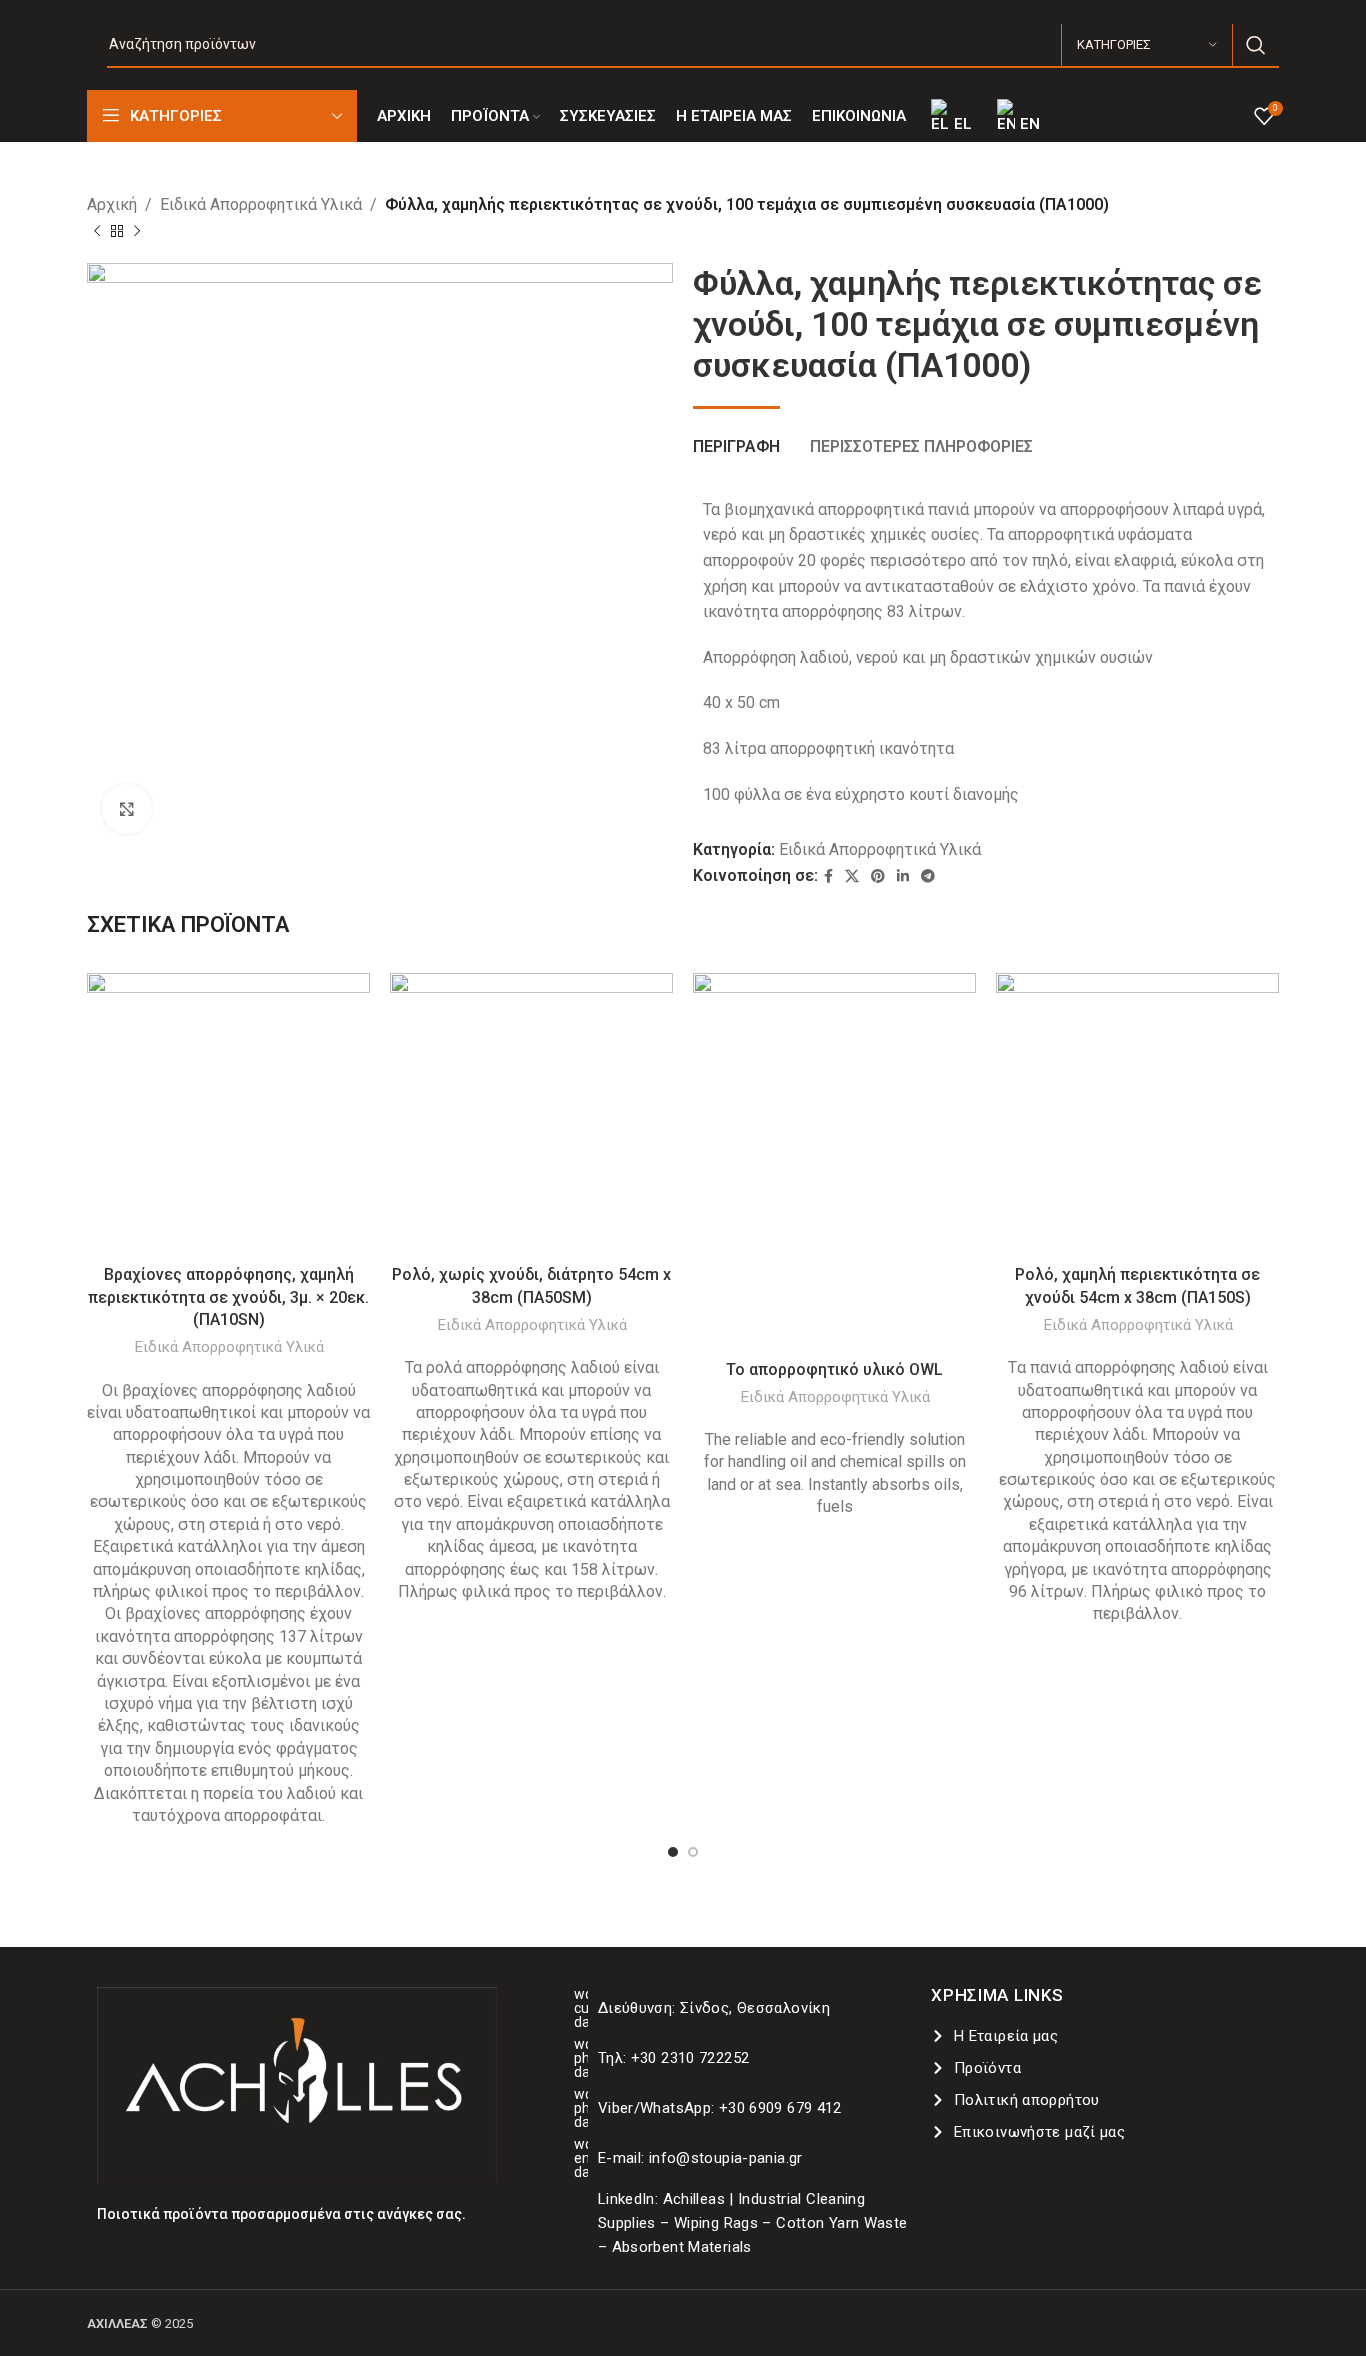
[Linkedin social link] (903, 876)
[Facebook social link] (828, 876)
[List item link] (743, 2008)
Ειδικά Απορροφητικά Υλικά (261, 204)
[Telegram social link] (928, 876)
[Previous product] (97, 231)
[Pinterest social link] (878, 876)
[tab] (736, 436)
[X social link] (852, 876)
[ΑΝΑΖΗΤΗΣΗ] (1256, 45)
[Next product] (137, 231)
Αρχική (112, 204)
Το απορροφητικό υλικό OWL (834, 1369)
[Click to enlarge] (127, 809)
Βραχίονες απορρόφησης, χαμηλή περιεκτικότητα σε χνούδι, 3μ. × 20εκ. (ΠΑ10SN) (228, 1297)
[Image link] (297, 2083)
